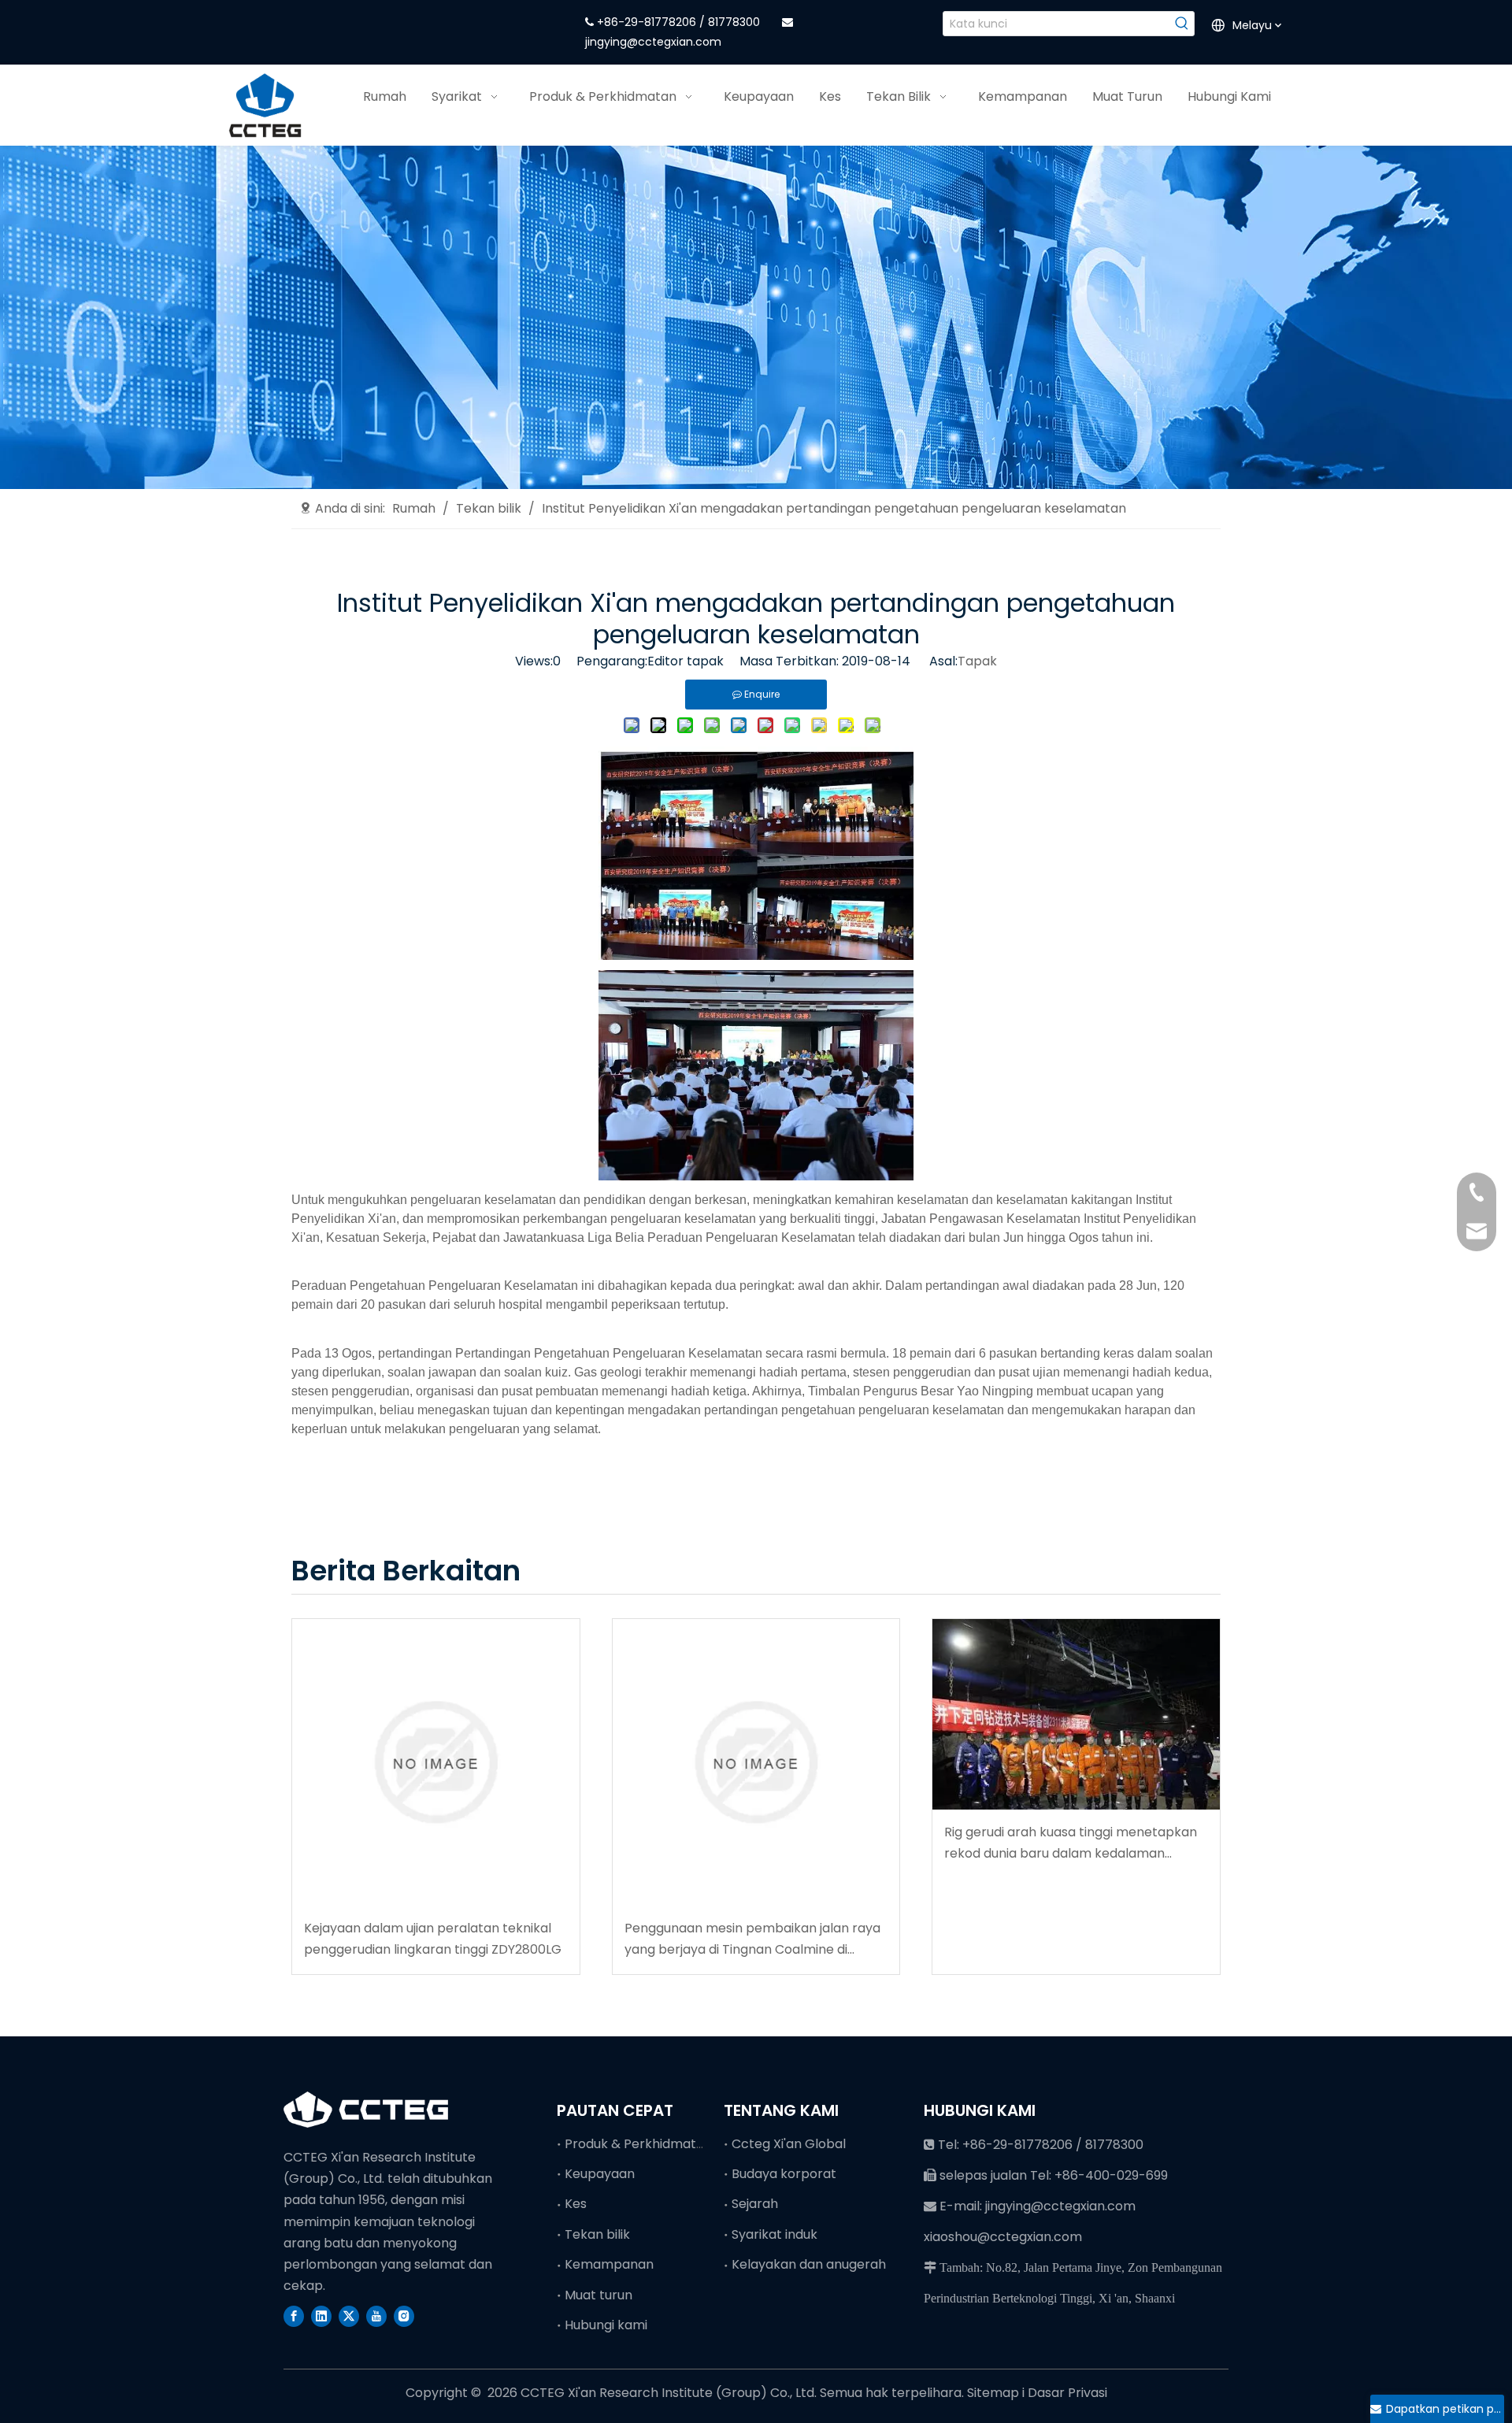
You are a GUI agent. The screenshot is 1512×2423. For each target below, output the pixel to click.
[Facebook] (294, 2315)
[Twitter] (349, 2315)
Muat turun (598, 2295)
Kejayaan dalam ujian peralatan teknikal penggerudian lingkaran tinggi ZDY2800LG (433, 1939)
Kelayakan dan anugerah (809, 2264)
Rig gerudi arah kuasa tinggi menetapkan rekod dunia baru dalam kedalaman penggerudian (1071, 1843)
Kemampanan (609, 2264)
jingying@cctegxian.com (653, 42)
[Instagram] (404, 2315)
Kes (576, 2204)
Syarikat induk (775, 2234)
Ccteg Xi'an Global (789, 2144)
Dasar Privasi (1067, 2393)
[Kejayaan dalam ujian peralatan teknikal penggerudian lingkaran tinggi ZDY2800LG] (436, 1763)
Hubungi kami (606, 2325)
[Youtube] (376, 2315)
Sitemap (995, 2393)
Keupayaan (600, 2174)
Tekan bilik (597, 2234)
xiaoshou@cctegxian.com (1003, 2237)
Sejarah (755, 2204)
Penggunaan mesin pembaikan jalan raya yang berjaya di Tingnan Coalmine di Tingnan (752, 1940)
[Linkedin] (321, 2315)
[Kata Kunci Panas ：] (1182, 24)
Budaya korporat (784, 2174)
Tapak (977, 661)
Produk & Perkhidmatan (638, 2144)
